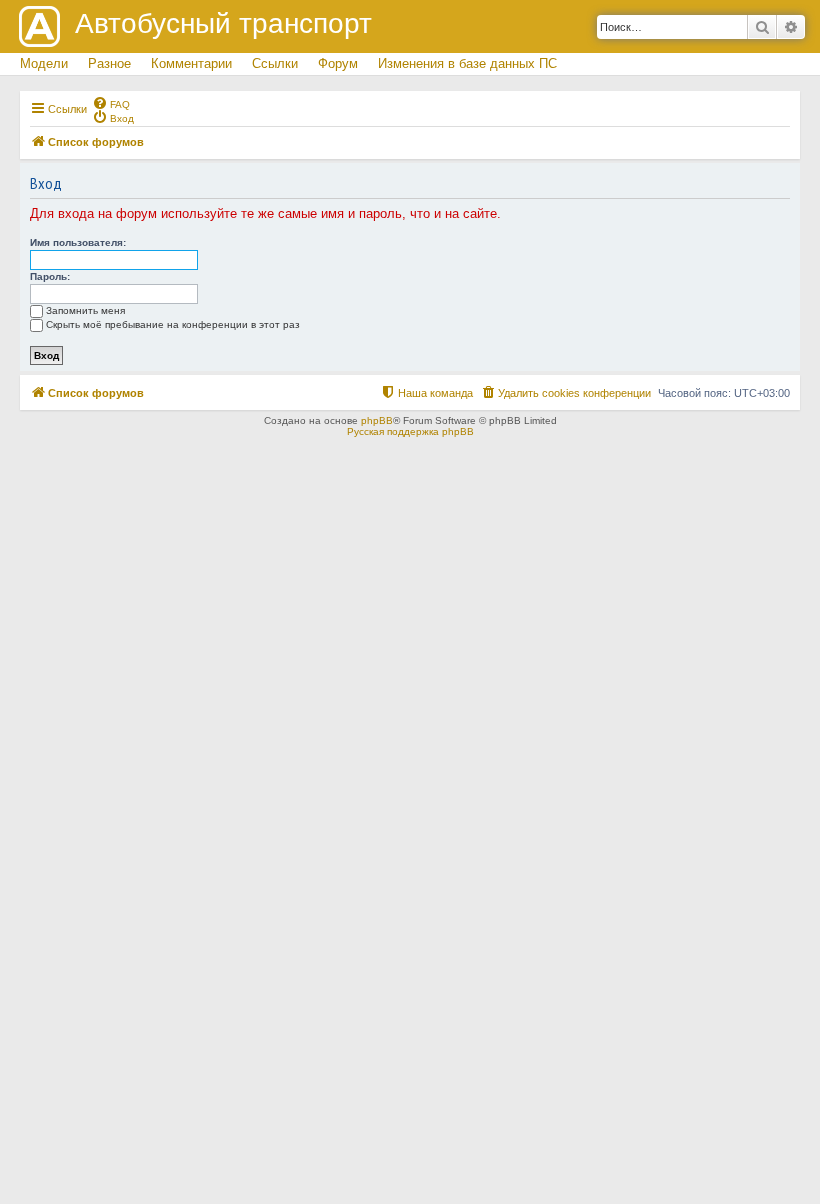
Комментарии (191, 63)
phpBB (377, 420)
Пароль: (50, 276)
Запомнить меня (85, 310)
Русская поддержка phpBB (410, 431)
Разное (109, 63)
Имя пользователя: (78, 242)
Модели (44, 63)
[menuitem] (111, 103)
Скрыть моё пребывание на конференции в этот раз (173, 324)
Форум (338, 63)
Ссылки (275, 63)
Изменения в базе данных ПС (467, 63)
